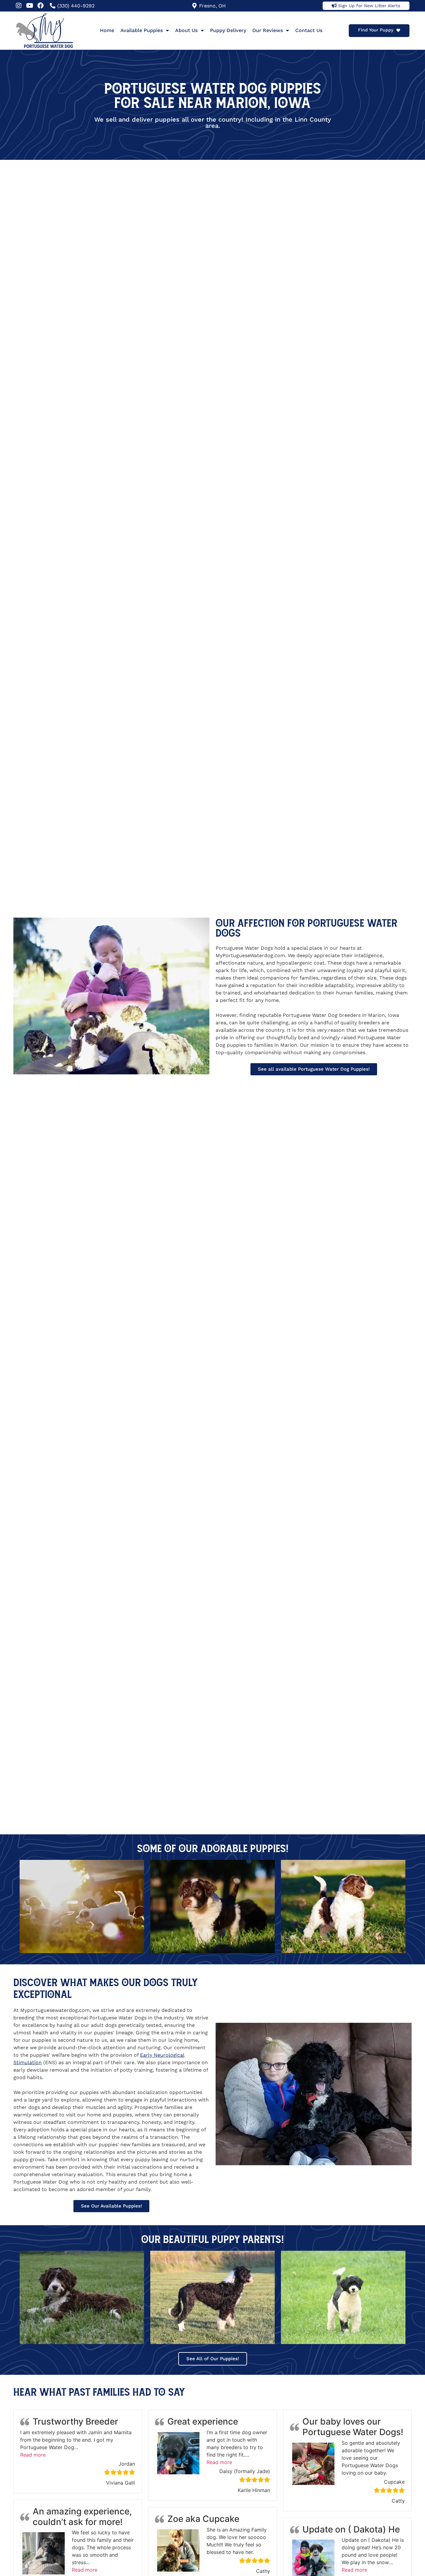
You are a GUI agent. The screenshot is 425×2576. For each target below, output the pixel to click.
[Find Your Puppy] (398, 30)
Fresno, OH (213, 6)
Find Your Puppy (376, 30)
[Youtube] (30, 6)
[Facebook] (40, 6)
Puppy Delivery (228, 30)
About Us (186, 30)
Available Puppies (142, 30)
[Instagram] (19, 6)
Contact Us (309, 30)
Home (107, 30)
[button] (33, 2455)
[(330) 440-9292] (53, 6)
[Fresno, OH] (194, 6)
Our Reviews (268, 30)
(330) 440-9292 (76, 6)
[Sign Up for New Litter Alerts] (334, 6)
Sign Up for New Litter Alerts (369, 6)
